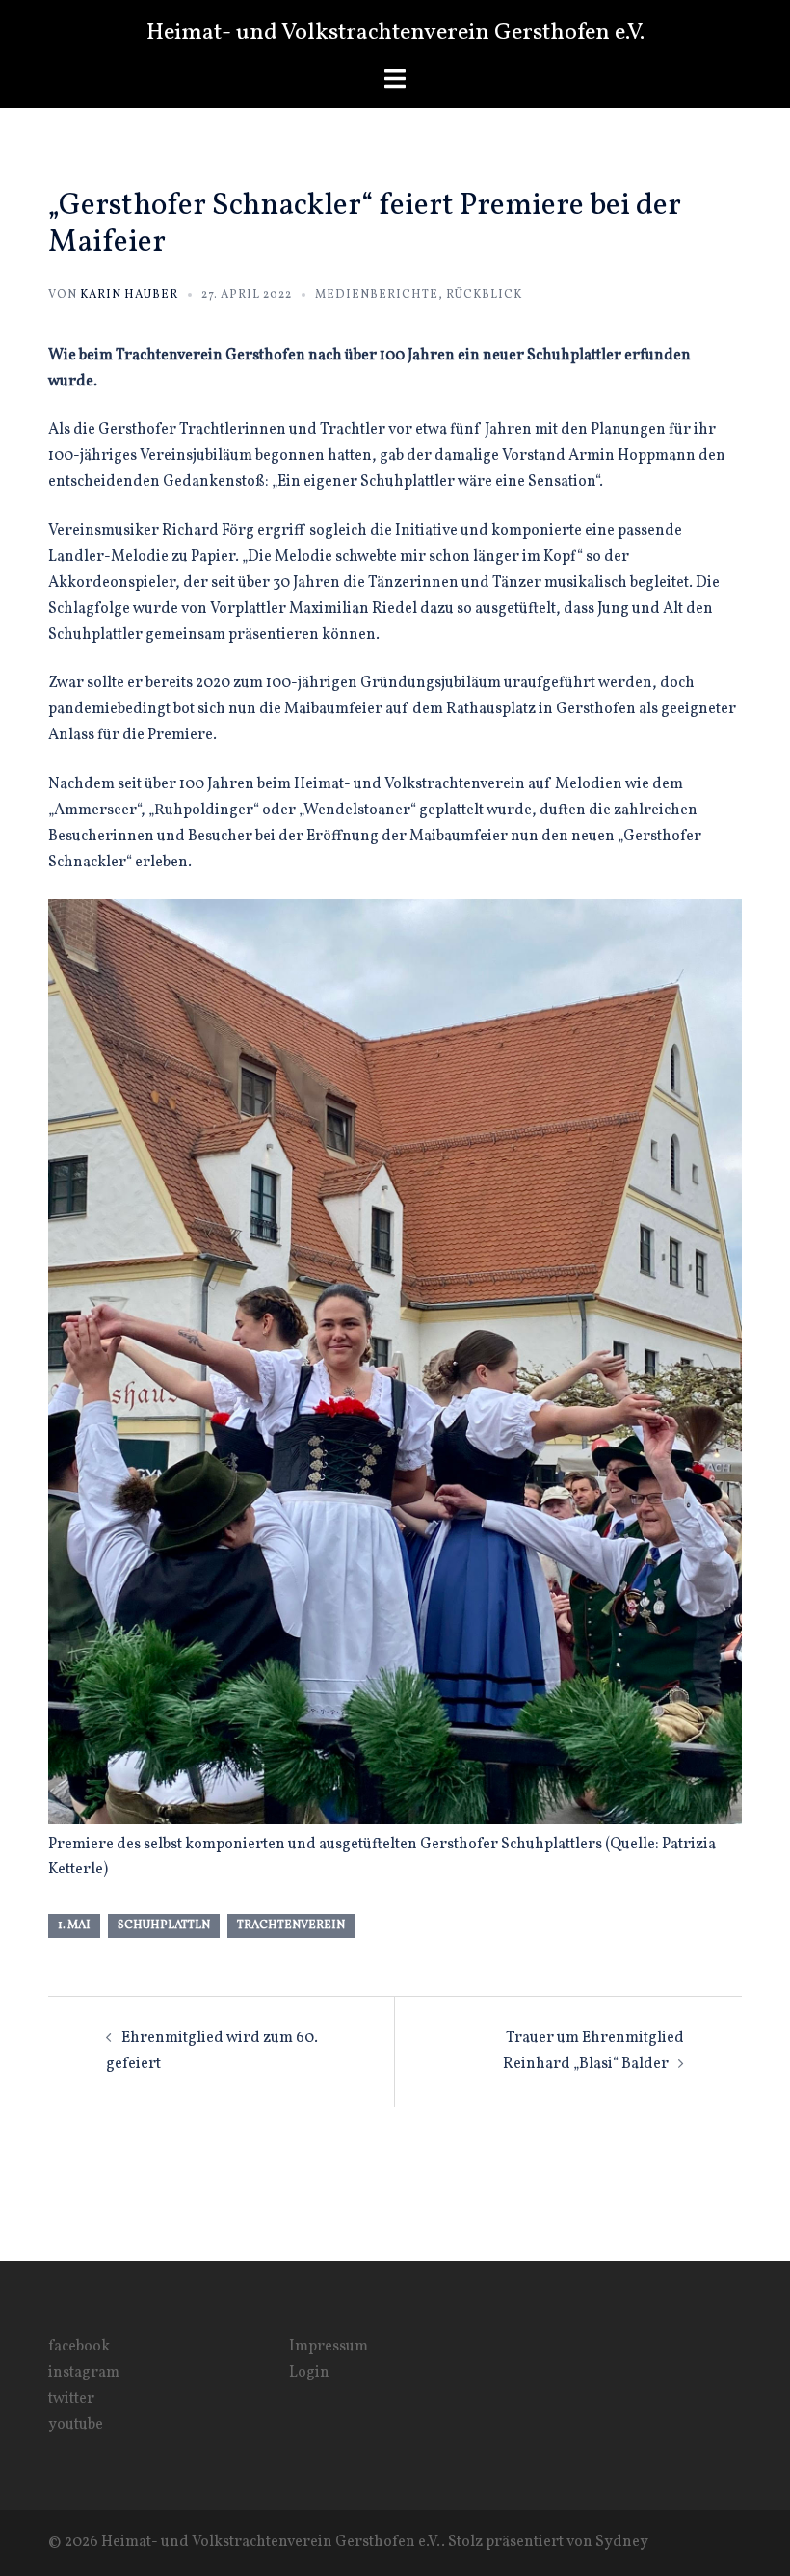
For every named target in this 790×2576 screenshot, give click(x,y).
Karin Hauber (129, 295)
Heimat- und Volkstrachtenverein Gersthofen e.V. (395, 33)
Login (309, 2373)
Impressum (329, 2347)
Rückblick (484, 295)
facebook (79, 2347)
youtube (76, 2425)
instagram (84, 2373)
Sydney (622, 2542)
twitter (71, 2399)
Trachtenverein (291, 1925)
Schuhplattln (164, 1925)
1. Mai (74, 1925)
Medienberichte (377, 295)
